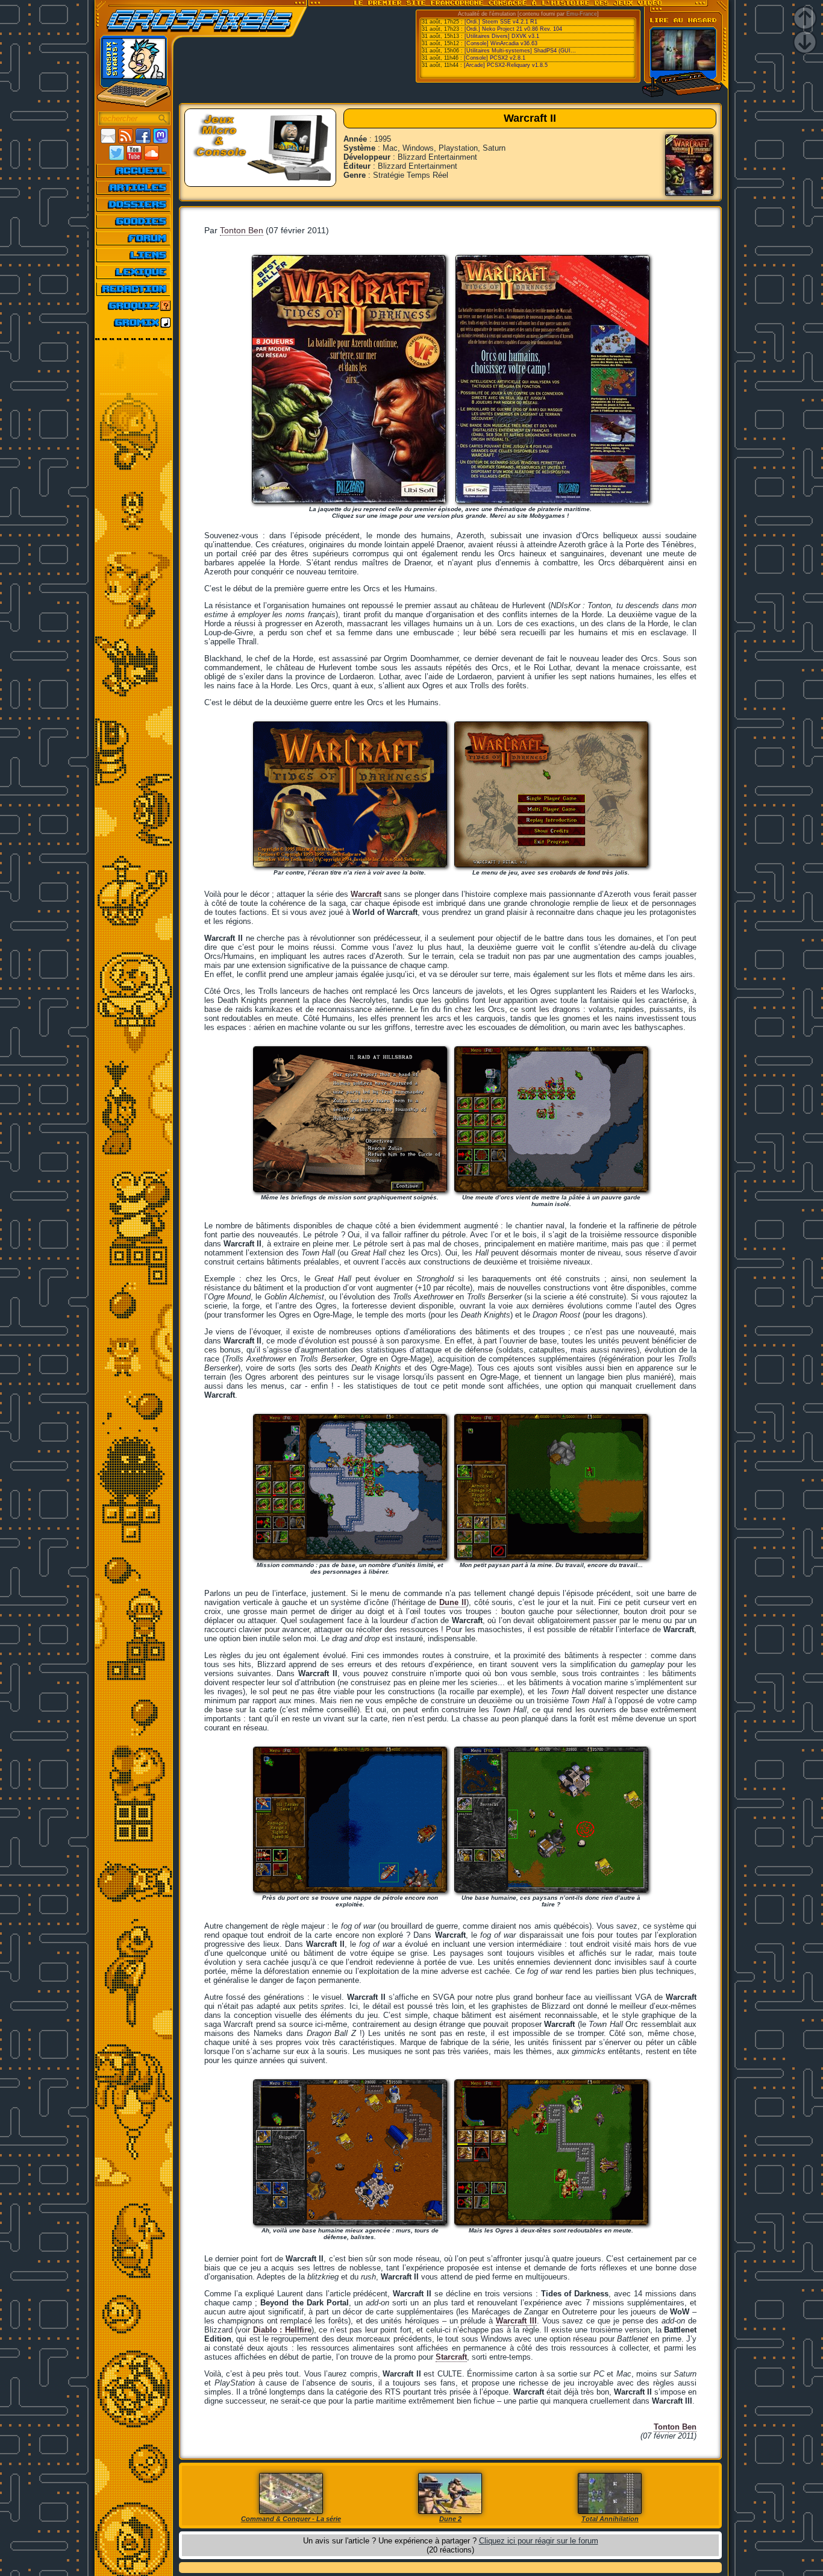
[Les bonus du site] (134, 221)
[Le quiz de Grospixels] (134, 306)
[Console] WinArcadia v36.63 (501, 43)
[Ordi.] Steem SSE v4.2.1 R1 (501, 22)
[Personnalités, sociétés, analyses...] (134, 204)
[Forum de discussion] (134, 238)
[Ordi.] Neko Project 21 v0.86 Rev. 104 (513, 29)
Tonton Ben (242, 230)
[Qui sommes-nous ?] (134, 289)
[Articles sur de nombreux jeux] (134, 187)
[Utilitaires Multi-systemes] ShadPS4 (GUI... (520, 51)
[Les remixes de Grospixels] (134, 322)
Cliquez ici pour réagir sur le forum (539, 2541)
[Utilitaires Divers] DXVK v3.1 (502, 36)
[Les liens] (134, 255)
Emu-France (582, 14)
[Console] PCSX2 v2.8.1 (495, 58)
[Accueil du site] (134, 171)
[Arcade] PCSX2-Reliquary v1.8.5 (506, 65)
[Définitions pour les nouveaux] (134, 272)
